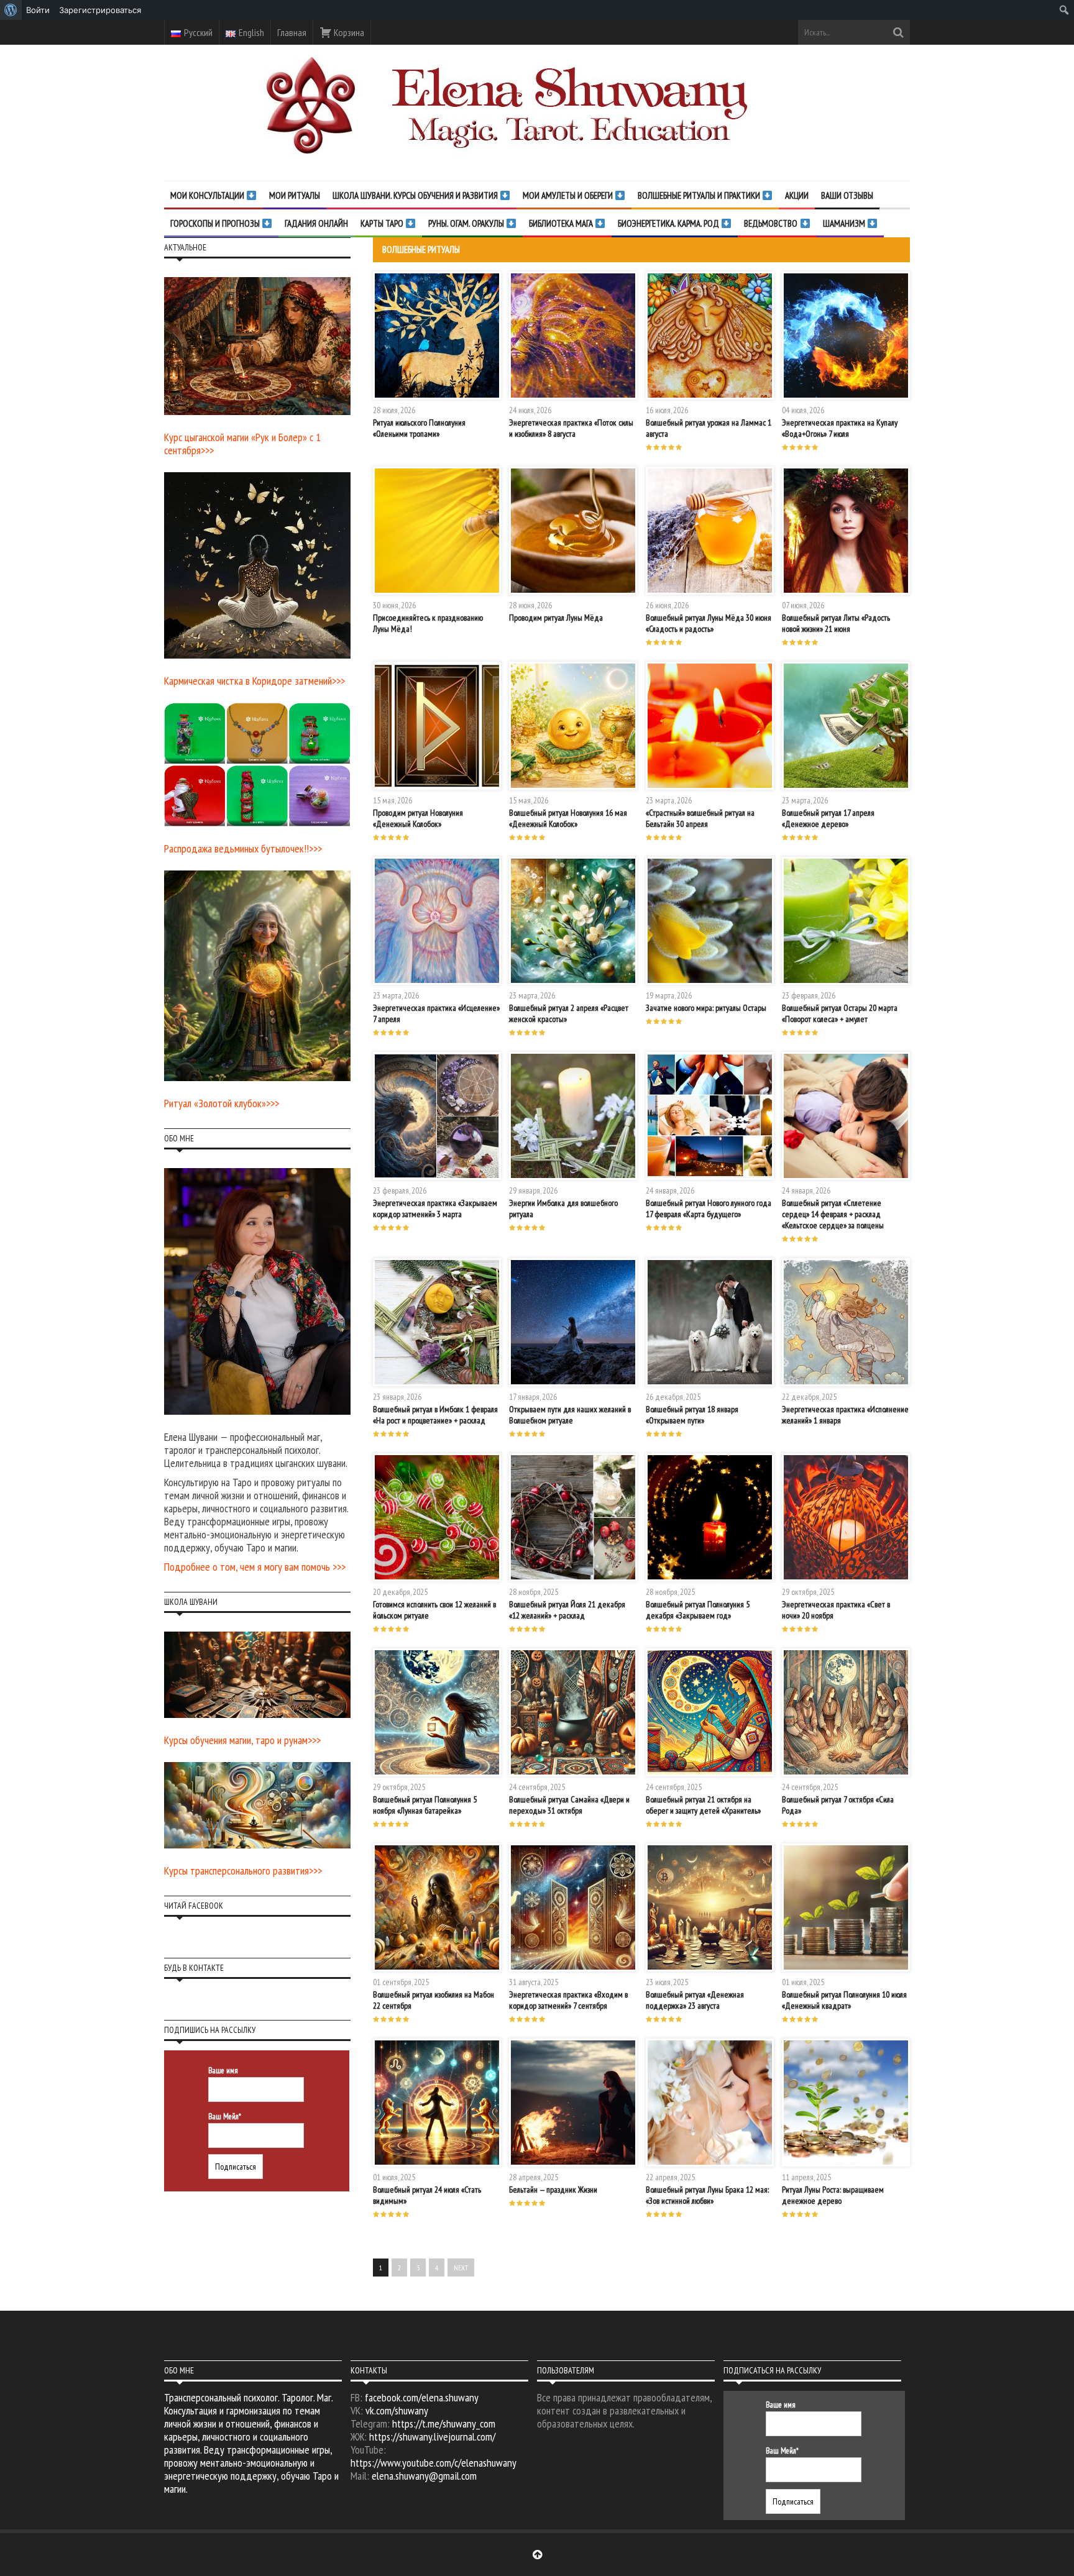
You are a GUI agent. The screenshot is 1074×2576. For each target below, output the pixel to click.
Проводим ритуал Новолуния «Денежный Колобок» (418, 818)
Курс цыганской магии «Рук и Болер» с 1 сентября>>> (242, 444)
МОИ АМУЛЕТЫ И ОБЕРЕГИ (569, 195)
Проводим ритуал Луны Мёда (556, 618)
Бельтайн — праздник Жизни (553, 2190)
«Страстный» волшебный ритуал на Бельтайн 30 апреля (700, 818)
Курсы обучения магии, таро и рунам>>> (242, 1740)
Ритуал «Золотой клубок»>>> (222, 1103)
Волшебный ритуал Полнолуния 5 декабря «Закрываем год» (698, 1610)
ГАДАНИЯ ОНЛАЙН (316, 223)
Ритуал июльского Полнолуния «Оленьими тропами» (419, 428)
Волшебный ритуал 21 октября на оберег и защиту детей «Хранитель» (703, 1805)
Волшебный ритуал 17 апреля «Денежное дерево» (828, 818)
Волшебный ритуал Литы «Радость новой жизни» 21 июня (836, 623)
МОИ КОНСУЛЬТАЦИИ (208, 195)
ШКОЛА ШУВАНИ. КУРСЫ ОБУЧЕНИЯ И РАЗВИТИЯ (416, 195)
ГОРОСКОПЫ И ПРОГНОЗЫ (216, 223)
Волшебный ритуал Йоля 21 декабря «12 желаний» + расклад (567, 1610)
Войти (38, 10)
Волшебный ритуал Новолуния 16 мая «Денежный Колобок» (568, 818)
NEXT (461, 2268)
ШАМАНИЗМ (845, 223)
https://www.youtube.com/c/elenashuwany (434, 2463)
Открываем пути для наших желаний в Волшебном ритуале (570, 1415)
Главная (292, 32)
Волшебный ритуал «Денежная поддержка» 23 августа (695, 2000)
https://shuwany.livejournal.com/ (432, 2437)
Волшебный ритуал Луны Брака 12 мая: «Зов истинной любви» (707, 2195)
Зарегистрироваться (100, 10)
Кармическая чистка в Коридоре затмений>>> (255, 681)
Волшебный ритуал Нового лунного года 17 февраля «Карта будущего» (709, 1208)
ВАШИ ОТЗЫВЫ (847, 195)
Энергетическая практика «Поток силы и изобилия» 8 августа (571, 428)
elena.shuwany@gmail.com (424, 2476)
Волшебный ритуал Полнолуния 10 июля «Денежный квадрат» (844, 2000)
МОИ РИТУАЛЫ (295, 195)
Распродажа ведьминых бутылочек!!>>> (243, 848)
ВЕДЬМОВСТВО (772, 223)
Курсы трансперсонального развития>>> (243, 1870)
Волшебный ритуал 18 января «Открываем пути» (692, 1415)
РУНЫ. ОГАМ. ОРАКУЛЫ (467, 223)
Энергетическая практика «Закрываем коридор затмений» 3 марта (435, 1208)
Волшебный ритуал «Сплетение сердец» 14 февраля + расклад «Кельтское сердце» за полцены (833, 1214)
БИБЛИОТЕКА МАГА (562, 223)
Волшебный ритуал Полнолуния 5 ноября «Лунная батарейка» (425, 1805)
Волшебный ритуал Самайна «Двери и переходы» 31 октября (569, 1805)
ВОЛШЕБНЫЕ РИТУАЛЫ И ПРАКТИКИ (700, 195)
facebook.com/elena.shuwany (422, 2397)
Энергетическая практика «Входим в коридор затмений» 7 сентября (568, 2000)
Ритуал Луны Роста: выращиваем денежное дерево (833, 2195)
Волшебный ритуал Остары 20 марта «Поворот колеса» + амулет (840, 1013)
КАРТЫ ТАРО (383, 223)
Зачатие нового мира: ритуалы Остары (706, 1008)
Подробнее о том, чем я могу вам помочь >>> (255, 1567)
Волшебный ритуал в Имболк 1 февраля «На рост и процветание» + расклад (435, 1415)
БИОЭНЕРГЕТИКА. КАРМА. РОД (669, 223)
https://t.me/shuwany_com (444, 2423)
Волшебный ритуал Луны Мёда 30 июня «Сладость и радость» (709, 623)
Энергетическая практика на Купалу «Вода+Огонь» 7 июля (840, 428)
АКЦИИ (797, 195)
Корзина (348, 32)
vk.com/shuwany (397, 2410)
